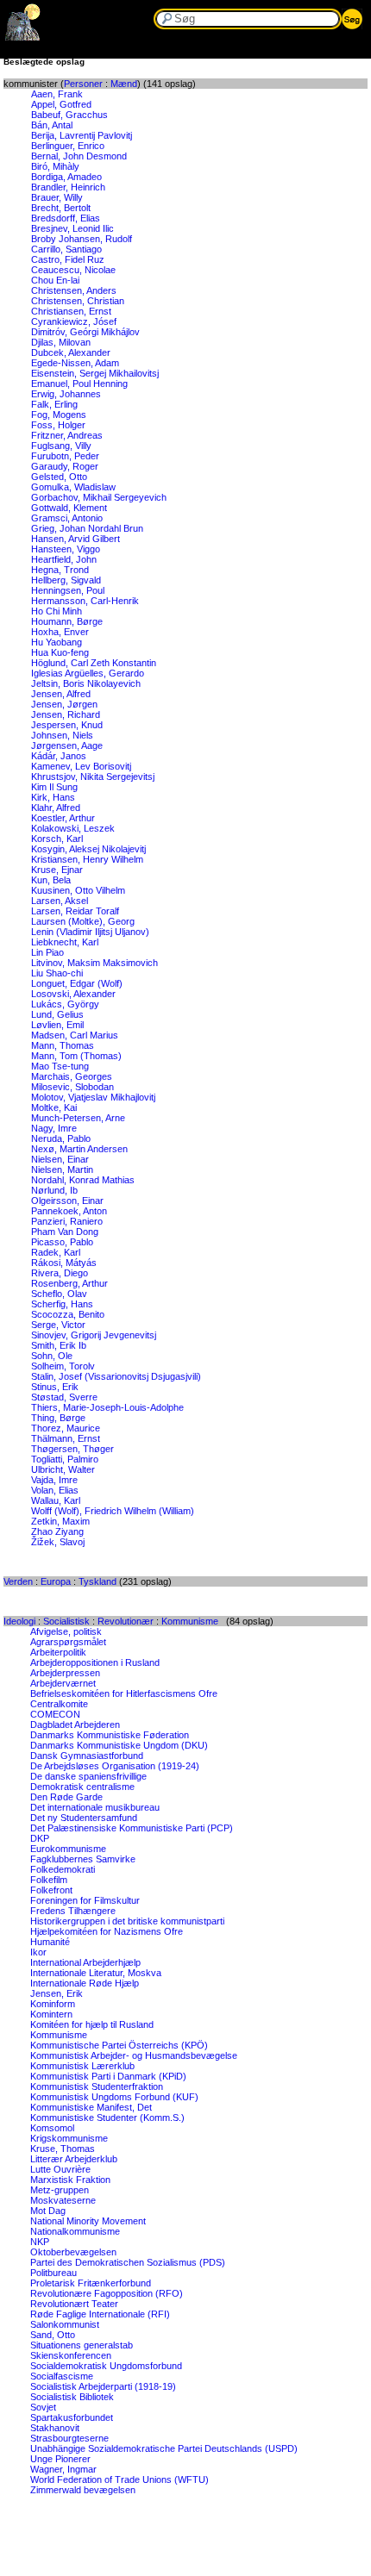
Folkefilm (49, 1880)
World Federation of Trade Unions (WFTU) (119, 2479)
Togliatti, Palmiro (65, 1459)
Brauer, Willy (57, 197)
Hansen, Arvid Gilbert (75, 539)
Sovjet (43, 2407)
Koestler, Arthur (63, 818)
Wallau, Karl (56, 1500)
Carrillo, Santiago (66, 249)
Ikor (38, 1952)
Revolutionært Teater (74, 2304)
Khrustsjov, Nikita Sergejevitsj (93, 777)
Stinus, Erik (55, 1387)
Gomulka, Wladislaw (73, 487)
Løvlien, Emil (57, 1025)
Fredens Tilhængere (73, 1911)
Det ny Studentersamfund (84, 1818)
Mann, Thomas (63, 1045)
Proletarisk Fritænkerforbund (91, 2283)
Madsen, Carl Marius (75, 1035)
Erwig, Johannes (66, 394)
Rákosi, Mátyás (64, 1263)
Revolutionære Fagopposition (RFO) (107, 2293)
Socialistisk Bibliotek (72, 2397)
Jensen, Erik (57, 1993)
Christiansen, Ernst (71, 311)
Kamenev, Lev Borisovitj (81, 766)
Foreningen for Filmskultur (85, 1900)
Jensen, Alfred (61, 694)
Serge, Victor (58, 1325)
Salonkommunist (65, 2324)
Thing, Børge (58, 1418)
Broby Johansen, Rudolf (82, 239)
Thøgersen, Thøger (72, 1449)
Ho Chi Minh (57, 611)
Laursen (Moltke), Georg (83, 921)
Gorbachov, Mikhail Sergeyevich (99, 497)
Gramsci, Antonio (67, 518)
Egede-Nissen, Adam (75, 363)
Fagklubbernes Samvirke (83, 1859)
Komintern (51, 2014)
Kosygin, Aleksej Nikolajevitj (88, 849)
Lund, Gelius (57, 1014)
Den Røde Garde (66, 1797)
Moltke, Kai (54, 1107)
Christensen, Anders (74, 290)
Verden (18, 1581)
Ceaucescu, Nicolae (73, 270)
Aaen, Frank (57, 94)
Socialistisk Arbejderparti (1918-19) (103, 2386)
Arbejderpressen (65, 1673)
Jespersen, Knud (67, 725)
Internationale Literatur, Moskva (96, 1973)
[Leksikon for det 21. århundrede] (23, 37)
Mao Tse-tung (60, 1066)
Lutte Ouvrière (60, 2169)
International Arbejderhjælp (85, 1962)
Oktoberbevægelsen (73, 2252)
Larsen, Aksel (60, 901)
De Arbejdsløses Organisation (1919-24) (115, 1766)
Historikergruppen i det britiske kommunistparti (127, 1921)
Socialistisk (66, 1621)
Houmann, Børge (67, 621)
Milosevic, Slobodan (72, 1087)
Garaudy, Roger (65, 466)
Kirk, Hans (53, 797)
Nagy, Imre (54, 1128)
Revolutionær (126, 1621)
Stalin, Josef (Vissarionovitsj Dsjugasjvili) (116, 1376)
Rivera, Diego (60, 1273)
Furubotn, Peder (65, 456)
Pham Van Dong (65, 1232)
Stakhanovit (55, 2428)
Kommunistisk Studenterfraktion (97, 2086)
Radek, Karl (56, 1252)
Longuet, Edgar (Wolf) (77, 983)
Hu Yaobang (57, 642)
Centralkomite (59, 1704)
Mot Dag (48, 2211)
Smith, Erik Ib (59, 1345)
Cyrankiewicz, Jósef (74, 321)
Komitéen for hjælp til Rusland (92, 2024)
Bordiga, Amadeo (66, 177)
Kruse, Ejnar (57, 870)
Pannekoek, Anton (69, 1211)
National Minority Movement (88, 2221)
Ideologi (19, 1621)
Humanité (50, 1942)
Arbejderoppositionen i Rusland (95, 1662)
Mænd (124, 84)
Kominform (53, 2004)
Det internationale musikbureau (95, 1807)
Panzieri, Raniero (67, 1221)
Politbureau (53, 2273)
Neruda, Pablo (61, 1138)
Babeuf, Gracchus (69, 115)
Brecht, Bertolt (61, 208)
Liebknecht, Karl (65, 942)
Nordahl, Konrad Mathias (83, 1180)
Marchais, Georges (72, 1076)
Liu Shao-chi (57, 973)
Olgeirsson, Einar (67, 1201)
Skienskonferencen (71, 2355)
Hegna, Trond (60, 570)
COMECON (55, 1714)
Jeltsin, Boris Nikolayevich (86, 683)
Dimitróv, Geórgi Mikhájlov (85, 332)
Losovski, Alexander (73, 994)
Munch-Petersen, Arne (78, 1118)
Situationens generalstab (82, 2345)
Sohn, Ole (52, 1356)
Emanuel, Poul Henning (79, 384)
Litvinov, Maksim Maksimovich (94, 963)
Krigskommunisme (69, 2138)
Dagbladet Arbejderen (75, 1725)
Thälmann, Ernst (66, 1438)
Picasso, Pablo (62, 1242)
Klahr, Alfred (56, 808)
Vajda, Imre (54, 1480)
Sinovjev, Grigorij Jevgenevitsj (94, 1335)
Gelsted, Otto (59, 477)
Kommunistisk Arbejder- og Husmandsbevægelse (134, 2055)
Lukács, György (65, 1004)
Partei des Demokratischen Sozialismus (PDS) (128, 2262)
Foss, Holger (58, 425)
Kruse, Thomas (63, 2149)
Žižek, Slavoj (58, 1542)
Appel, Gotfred (61, 104)
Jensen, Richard (66, 714)
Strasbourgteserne (69, 2438)
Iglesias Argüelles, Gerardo (88, 673)
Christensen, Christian (78, 301)
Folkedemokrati (63, 1869)
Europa (56, 1581)
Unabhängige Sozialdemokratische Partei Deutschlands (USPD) (164, 2448)
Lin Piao (47, 952)
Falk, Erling (54, 404)
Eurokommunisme (68, 1849)
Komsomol (52, 2128)
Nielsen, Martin (62, 1169)
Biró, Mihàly (55, 166)
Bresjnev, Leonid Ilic (72, 228)
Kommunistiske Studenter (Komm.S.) (107, 2118)
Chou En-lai (55, 280)
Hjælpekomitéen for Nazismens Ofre (107, 1931)
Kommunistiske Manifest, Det (91, 2107)
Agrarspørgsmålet (68, 1642)
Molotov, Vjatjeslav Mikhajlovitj (93, 1097)
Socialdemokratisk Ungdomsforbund (106, 2366)
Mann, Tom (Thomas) (76, 1056)
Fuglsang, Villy (61, 446)
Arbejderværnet (63, 1683)
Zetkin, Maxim (60, 1521)
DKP (40, 1838)
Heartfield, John (64, 559)
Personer (83, 84)
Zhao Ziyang (57, 1531)
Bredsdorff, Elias (66, 218)
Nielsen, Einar (60, 1159)
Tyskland (97, 1581)
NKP (40, 2242)
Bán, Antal (52, 125)
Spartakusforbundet (72, 2417)
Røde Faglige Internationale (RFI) (100, 2314)
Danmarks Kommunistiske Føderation (110, 1735)
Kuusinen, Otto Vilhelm (78, 890)
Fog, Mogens (59, 415)
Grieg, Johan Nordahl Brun (87, 528)
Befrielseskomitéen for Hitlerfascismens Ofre (124, 1693)
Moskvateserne (63, 2200)
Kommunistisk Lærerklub (82, 2066)
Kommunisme (190, 1621)
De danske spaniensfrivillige (88, 1776)
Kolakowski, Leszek (73, 828)
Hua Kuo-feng (60, 652)
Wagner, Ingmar (63, 2469)
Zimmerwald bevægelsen (83, 2490)
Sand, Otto (53, 2335)
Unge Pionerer (60, 2459)
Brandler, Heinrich (68, 187)
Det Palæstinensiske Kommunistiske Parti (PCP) (132, 1828)
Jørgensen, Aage (67, 745)
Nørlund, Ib (54, 1190)
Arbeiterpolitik (58, 1652)
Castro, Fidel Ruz (68, 259)
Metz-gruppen (60, 2190)
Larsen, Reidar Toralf (75, 911)
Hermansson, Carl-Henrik (85, 601)
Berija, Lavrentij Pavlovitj (82, 135)
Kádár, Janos (59, 756)
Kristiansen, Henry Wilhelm (87, 859)
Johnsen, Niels (62, 735)
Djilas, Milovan (61, 342)
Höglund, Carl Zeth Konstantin (94, 663)
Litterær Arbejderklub (74, 2159)
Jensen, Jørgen (64, 704)
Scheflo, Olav (59, 1294)
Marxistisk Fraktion (70, 2180)
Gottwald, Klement (69, 508)
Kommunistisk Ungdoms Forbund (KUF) (114, 2097)
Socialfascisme (62, 2376)
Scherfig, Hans (62, 1304)
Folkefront (51, 1890)
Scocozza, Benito (68, 1314)
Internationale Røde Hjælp (85, 1983)
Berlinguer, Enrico (68, 146)
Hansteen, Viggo (66, 549)
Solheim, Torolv (63, 1366)
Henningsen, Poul (68, 590)
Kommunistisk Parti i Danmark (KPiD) (108, 2076)
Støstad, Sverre (64, 1397)
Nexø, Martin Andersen (79, 1149)
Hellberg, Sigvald (66, 580)
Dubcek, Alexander (71, 352)
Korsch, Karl (57, 839)
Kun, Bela (51, 880)
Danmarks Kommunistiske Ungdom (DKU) (119, 1745)
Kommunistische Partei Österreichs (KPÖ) (119, 2045)
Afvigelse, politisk (66, 1631)
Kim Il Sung (54, 787)
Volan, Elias (55, 1490)
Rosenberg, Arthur (69, 1283)
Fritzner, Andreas (67, 435)
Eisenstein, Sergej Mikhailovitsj (95, 373)
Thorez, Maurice (66, 1428)
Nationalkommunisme (75, 2231)
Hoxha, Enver (60, 632)
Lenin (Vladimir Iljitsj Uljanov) (90, 932)
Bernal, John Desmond (79, 156)
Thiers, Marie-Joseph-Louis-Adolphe (107, 1407)
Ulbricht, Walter (63, 1469)
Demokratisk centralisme (82, 1787)
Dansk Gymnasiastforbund (87, 1756)
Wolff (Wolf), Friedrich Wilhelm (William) (113, 1511)
